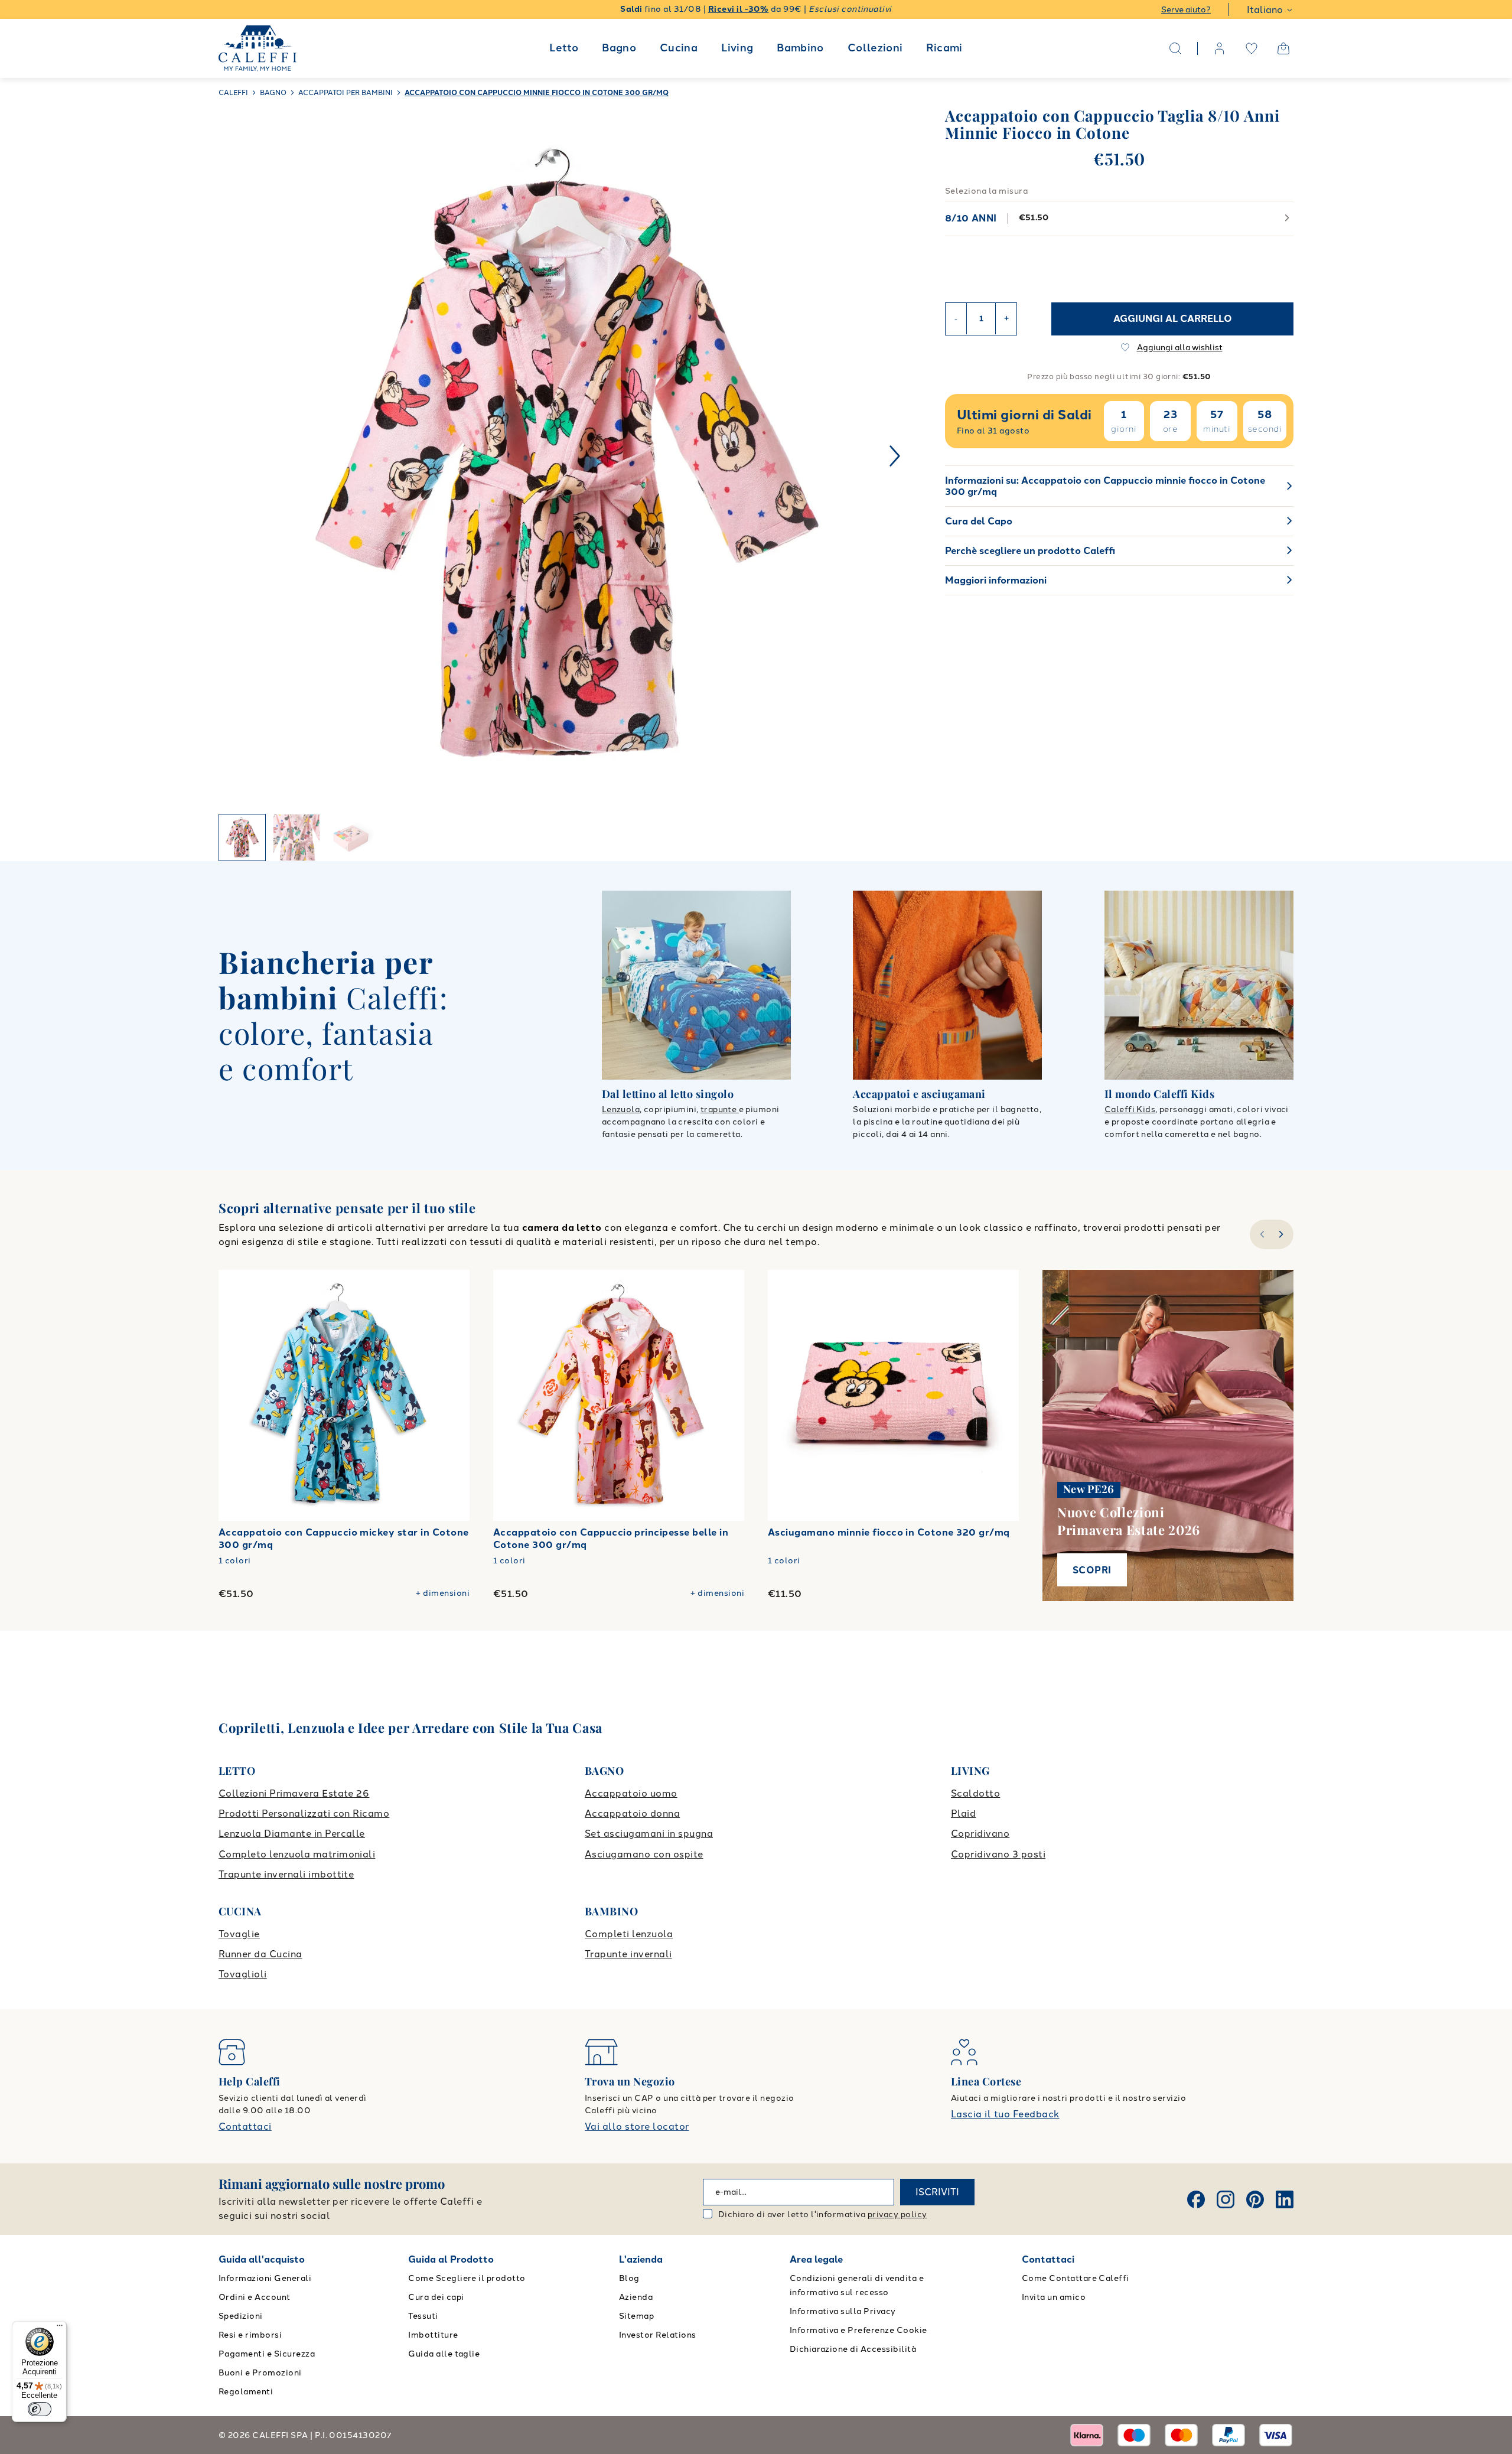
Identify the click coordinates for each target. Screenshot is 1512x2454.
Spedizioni (241, 2316)
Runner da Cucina (260, 1954)
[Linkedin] (1285, 2199)
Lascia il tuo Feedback (1005, 2114)
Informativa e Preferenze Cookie (858, 2330)
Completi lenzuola (629, 1934)
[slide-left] (1261, 1234)
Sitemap (636, 2316)
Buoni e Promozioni (260, 2373)
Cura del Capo (979, 521)
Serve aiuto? (1186, 10)
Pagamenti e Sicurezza (267, 2354)
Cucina (679, 48)
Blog (629, 2278)
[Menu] (60, 2328)
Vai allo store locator (637, 2127)
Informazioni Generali (265, 2278)
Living (737, 48)
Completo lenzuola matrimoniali (297, 1854)
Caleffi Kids (1130, 1109)
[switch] (40, 2409)
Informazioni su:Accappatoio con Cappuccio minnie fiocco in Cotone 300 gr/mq (1105, 486)
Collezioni (875, 48)
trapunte (720, 1109)
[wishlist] (1252, 48)
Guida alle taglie (444, 2354)
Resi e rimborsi (250, 2335)
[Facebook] (1196, 2199)
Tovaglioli (243, 1974)
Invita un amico (1054, 2297)
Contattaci (245, 2127)
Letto (564, 48)
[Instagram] (1226, 2199)
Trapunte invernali (628, 1954)
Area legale (816, 2259)
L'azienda (641, 2259)
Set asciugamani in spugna (649, 1834)
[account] (1220, 48)
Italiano (1265, 10)
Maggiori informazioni (996, 580)
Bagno (619, 48)
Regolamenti (246, 2392)
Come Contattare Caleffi (1076, 2278)
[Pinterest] (1255, 2199)
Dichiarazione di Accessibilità (853, 2349)
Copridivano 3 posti (998, 1854)
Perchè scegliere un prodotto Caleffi (1030, 551)
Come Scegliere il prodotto (467, 2278)
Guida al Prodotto (451, 2259)
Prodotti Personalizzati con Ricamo (304, 1813)
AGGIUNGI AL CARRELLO (1173, 318)
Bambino (800, 48)
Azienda (636, 2297)
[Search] (1175, 48)
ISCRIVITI (937, 2192)
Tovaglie (239, 1934)
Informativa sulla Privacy (843, 2311)
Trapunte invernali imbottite (286, 1874)
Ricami (944, 48)
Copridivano (980, 1834)
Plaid (963, 1813)
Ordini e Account (255, 2297)
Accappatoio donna (632, 1813)
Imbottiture (433, 2335)
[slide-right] (1283, 1234)
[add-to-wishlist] (449, 1290)
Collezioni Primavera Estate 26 (294, 1793)
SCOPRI (1092, 1570)
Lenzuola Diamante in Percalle (292, 1834)
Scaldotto (975, 1793)
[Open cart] (1283, 48)
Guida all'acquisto (262, 2259)
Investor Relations (658, 2335)
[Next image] (895, 456)
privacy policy (897, 2215)
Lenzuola (621, 1109)
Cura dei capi (436, 2297)
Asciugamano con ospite (644, 1854)
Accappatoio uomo (631, 1793)
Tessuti (423, 2316)
